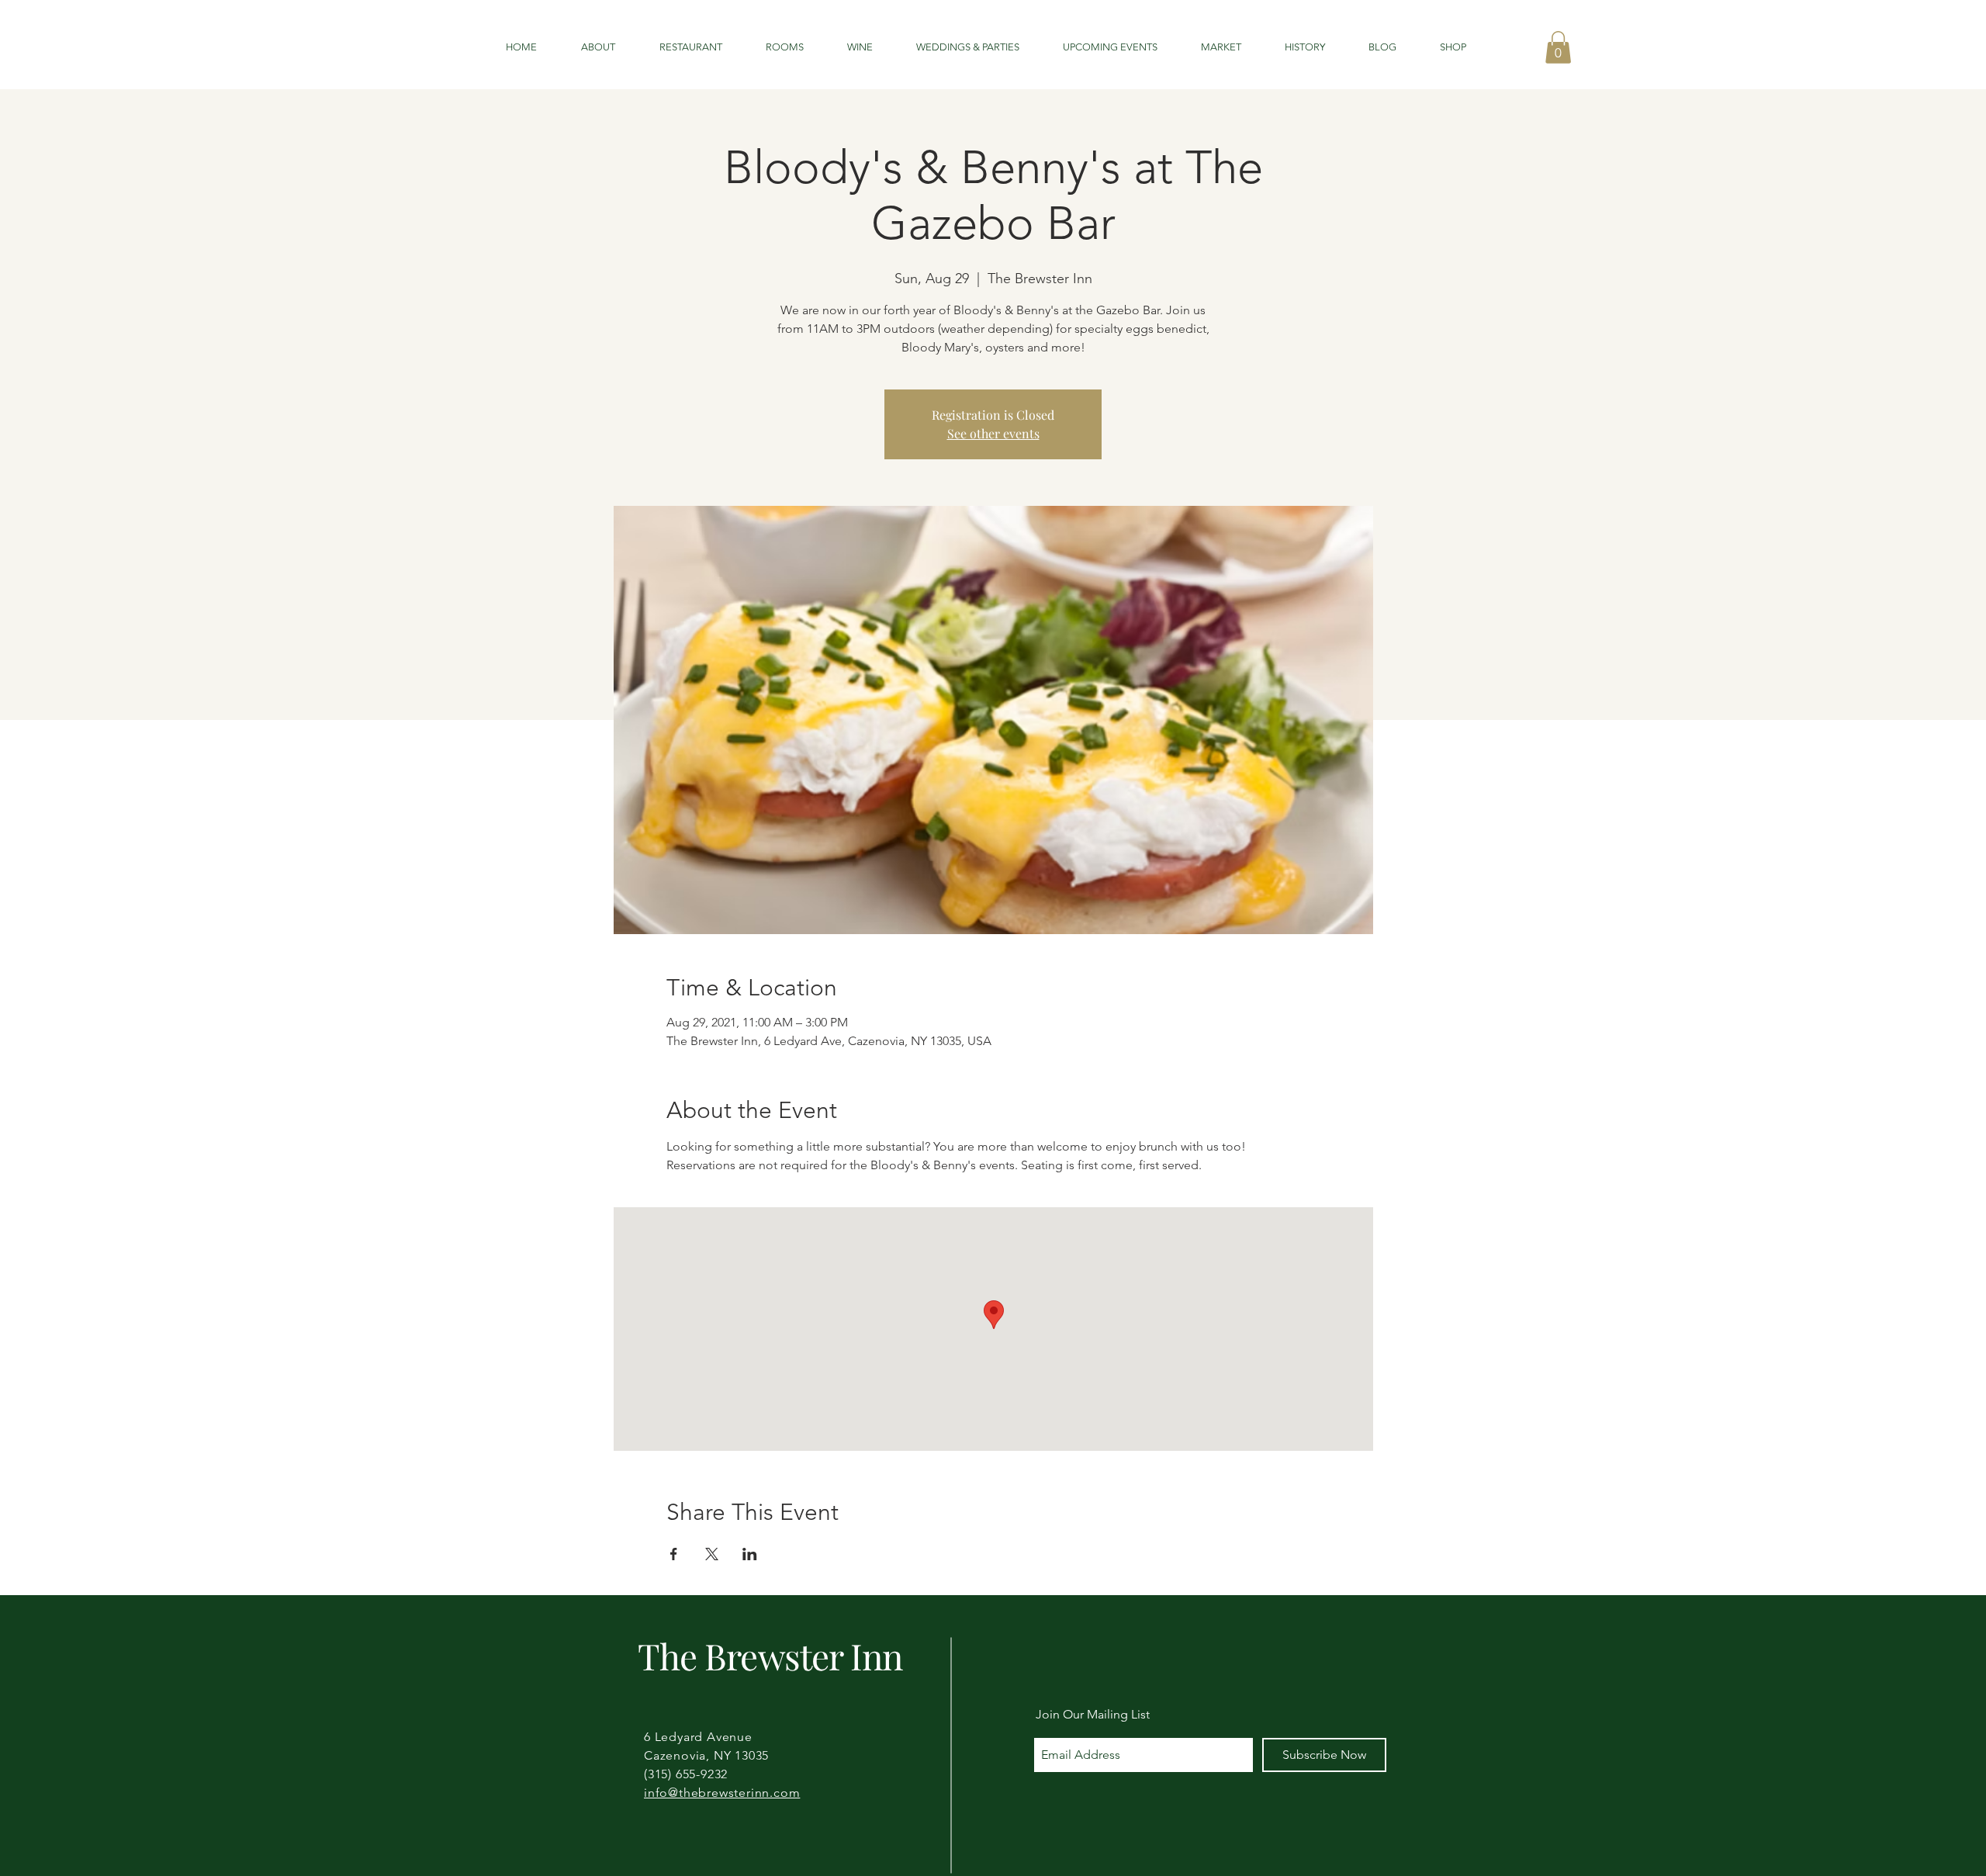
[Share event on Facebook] (674, 1554)
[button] (1558, 47)
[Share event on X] (712, 1554)
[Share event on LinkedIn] (750, 1554)
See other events (993, 433)
